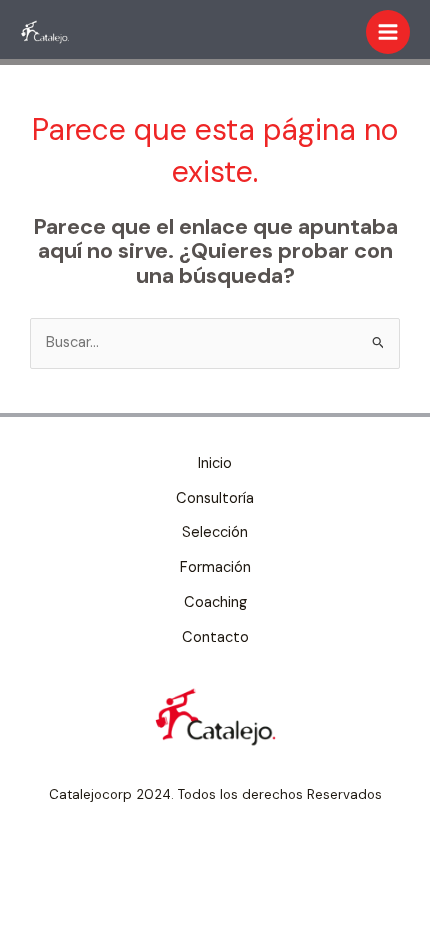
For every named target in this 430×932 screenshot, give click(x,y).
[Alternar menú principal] (388, 32)
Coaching (215, 602)
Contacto (215, 637)
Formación (215, 567)
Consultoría (215, 498)
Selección (215, 532)
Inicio (215, 463)
